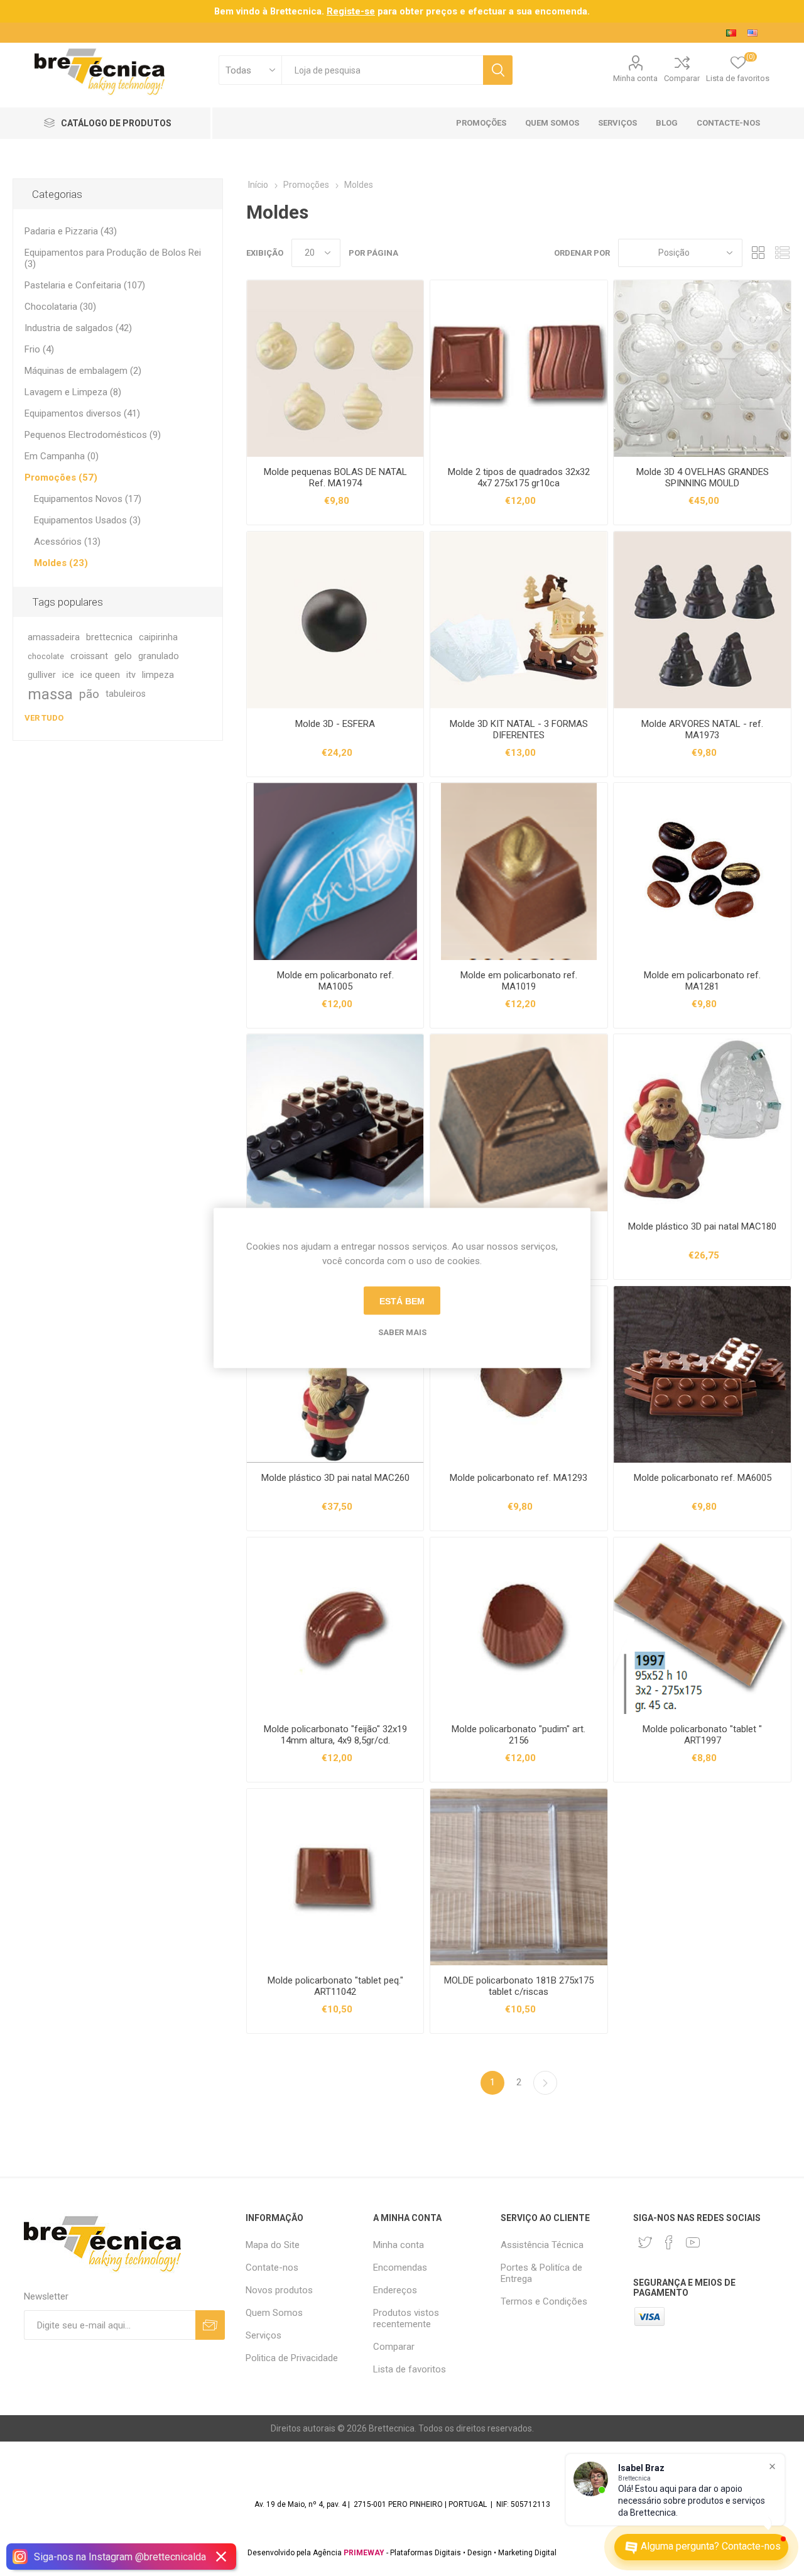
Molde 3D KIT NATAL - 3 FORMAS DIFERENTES (519, 729)
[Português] (731, 33)
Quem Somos (274, 2313)
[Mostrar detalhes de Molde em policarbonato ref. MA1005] (335, 871)
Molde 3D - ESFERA (335, 724)
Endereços (395, 2290)
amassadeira (54, 637)
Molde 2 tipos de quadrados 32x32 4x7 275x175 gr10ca (519, 478)
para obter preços (392, 11)
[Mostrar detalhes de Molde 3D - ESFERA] (335, 620)
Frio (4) (39, 349)
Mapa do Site (273, 2245)
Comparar (682, 78)
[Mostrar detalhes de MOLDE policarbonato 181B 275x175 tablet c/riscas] (519, 1877)
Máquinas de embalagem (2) (83, 371)
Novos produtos (279, 2290)
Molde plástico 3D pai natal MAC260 (335, 1478)
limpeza (158, 675)
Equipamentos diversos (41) (82, 413)
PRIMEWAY (364, 2553)
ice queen (100, 675)
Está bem (402, 1301)
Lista (782, 253)
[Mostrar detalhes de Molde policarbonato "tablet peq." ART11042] (335, 1877)
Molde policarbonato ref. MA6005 (703, 1478)
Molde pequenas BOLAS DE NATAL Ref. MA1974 (335, 478)
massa (50, 694)
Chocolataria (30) (60, 307)
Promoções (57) (61, 478)
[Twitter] (645, 2242)
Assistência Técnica (542, 2245)
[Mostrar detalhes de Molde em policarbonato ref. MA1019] (519, 871)
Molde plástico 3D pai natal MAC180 (702, 1226)
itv (131, 675)
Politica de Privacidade (292, 2358)
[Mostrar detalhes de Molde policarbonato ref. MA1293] (519, 1374)
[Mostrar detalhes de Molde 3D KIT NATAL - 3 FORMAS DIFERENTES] (519, 620)
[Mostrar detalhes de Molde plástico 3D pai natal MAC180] (702, 1122)
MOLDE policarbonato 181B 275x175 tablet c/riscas (519, 1986)
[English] (752, 33)
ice (68, 675)
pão (89, 694)
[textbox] (382, 70)
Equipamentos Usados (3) (87, 520)
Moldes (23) (61, 563)
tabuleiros (126, 694)
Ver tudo (44, 718)
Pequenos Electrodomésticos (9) (93, 435)
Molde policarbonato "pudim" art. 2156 (519, 1735)
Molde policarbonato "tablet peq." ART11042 (335, 1986)
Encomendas (400, 2268)
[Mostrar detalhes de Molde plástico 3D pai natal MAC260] (335, 1374)
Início (258, 185)
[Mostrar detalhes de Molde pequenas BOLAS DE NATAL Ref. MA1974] (335, 368)
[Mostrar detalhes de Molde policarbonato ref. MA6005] (702, 1374)
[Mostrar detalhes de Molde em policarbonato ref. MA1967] (519, 1122)
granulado (159, 656)
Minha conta (635, 78)
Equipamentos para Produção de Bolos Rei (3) (113, 258)
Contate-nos (272, 2268)
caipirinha (158, 637)
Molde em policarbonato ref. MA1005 (335, 981)
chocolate (46, 656)
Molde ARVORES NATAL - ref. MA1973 (702, 729)
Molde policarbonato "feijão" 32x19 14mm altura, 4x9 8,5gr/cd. (335, 1735)
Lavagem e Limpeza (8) (73, 392)
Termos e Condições (544, 2301)
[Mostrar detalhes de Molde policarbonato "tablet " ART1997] (702, 1626)
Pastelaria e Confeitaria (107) (85, 285)
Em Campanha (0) (62, 456)
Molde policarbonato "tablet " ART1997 (702, 1735)
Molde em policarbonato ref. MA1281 (702, 981)
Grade (758, 253)
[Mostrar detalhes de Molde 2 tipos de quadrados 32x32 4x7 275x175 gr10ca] (519, 368)
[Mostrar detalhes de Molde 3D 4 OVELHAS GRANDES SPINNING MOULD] (702, 368)
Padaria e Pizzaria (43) (71, 231)
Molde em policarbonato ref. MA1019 (519, 981)
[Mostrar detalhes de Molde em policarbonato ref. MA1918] (335, 1122)
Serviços (263, 2335)
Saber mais (402, 1332)
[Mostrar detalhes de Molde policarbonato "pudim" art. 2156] (519, 1626)
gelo (123, 656)
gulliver (42, 675)
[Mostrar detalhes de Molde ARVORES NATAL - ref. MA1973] (702, 620)
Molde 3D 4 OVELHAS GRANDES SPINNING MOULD (703, 478)
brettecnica (109, 637)
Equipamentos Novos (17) (88, 499)
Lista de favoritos (410, 2369)
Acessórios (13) (67, 542)
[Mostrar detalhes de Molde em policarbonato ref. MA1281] (702, 871)
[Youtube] (693, 2242)
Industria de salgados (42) (78, 328)
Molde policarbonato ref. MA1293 (519, 1478)
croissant (89, 656)
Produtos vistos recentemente (406, 2318)
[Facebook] (669, 2242)
